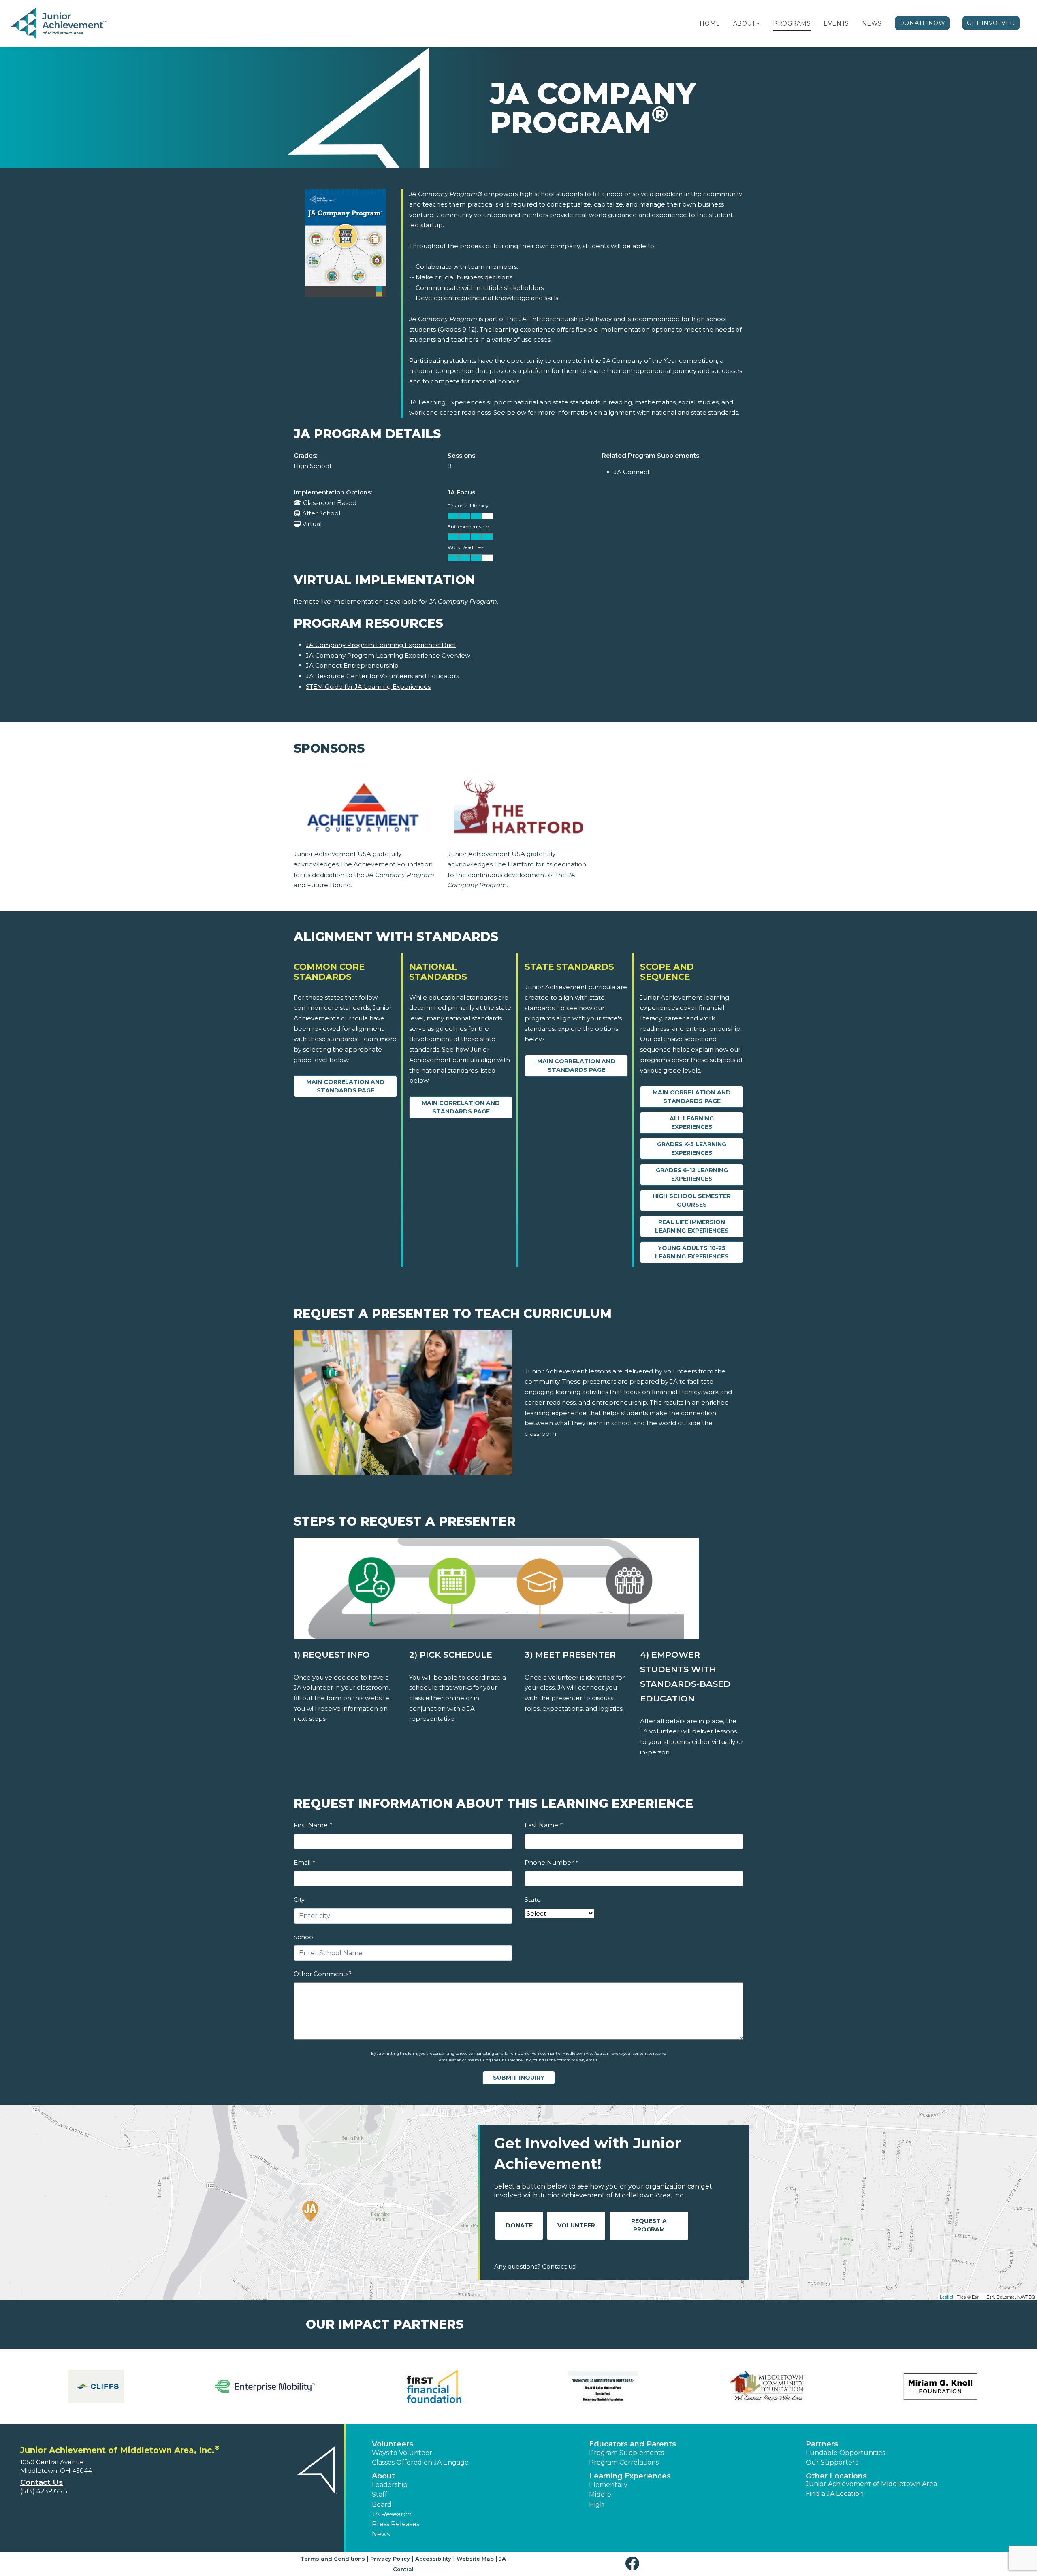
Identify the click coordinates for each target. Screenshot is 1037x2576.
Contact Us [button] (42, 2482)
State (533, 1900)
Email (304, 1862)
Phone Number (551, 1862)
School (304, 1937)
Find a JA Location (835, 2494)
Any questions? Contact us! (535, 2266)
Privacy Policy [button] (390, 2559)
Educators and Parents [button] (633, 2444)
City (299, 1900)
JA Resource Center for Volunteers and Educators (382, 676)
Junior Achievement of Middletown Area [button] (871, 2484)
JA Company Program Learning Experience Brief (381, 645)
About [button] (383, 2476)
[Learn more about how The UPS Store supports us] (434, 2387)
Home (710, 23)
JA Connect (632, 472)
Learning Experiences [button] (630, 2476)
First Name (313, 1825)
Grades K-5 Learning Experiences (692, 1149)
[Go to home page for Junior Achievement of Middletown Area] (59, 24)
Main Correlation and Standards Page (345, 1086)
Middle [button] (600, 2494)
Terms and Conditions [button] (333, 2559)
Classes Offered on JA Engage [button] (420, 2462)
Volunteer (576, 2225)
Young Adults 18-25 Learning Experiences (692, 1252)
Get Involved (991, 23)
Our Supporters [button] (832, 2462)
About (744, 23)
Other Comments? (323, 1974)
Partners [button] (822, 2444)
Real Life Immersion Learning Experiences (692, 1226)
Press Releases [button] (396, 2524)
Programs (792, 23)
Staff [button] (380, 2494)
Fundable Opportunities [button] (845, 2453)
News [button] (381, 2534)
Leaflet (946, 2297)
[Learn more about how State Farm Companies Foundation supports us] (266, 2387)
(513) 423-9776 (44, 2491)
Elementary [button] (608, 2485)
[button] (758, 23)
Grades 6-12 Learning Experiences (692, 1174)
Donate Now (922, 23)
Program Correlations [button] (624, 2462)
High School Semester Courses (692, 1200)
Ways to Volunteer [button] (402, 2453)
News (872, 23)
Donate (519, 2225)
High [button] (597, 2505)
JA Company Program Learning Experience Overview (388, 655)
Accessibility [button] (433, 2559)
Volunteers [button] (393, 2444)
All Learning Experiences (692, 1123)
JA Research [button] (392, 2514)
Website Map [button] (475, 2559)
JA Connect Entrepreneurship (352, 665)
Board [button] (382, 2505)
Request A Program (649, 2225)
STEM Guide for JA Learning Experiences (368, 687)
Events (836, 23)
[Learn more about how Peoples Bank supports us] (97, 2387)
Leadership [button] (390, 2485)
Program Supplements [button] (626, 2453)
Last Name (543, 1825)
